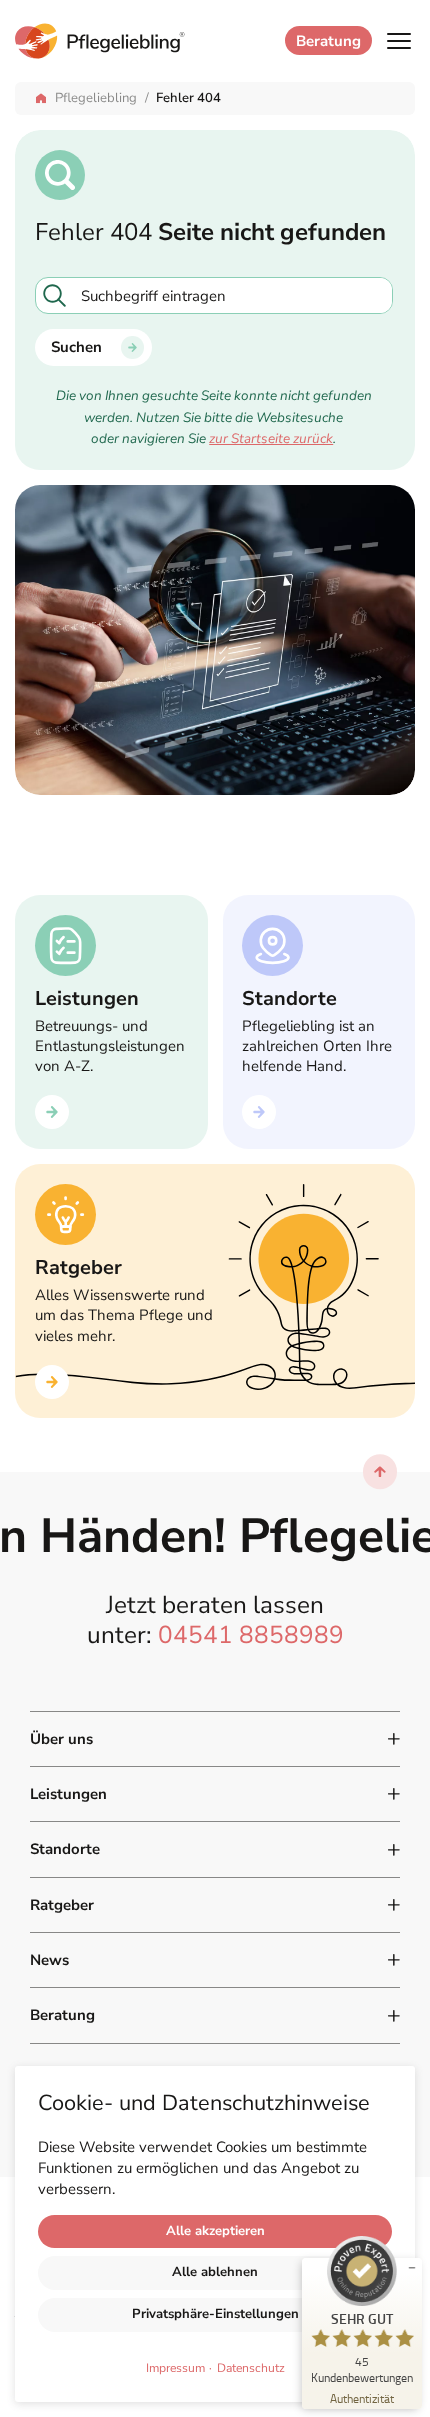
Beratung (328, 41)
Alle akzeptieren (215, 2231)
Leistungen (68, 1794)
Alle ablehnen (215, 2272)
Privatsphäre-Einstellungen (215, 2314)
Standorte (65, 1849)
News (49, 1960)
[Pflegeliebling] (144, 41)
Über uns (61, 1739)
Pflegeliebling (96, 98)
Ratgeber (62, 1905)
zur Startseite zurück (271, 438)
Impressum (175, 2368)
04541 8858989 (251, 1635)
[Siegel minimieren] (412, 2268)
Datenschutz (251, 2368)
